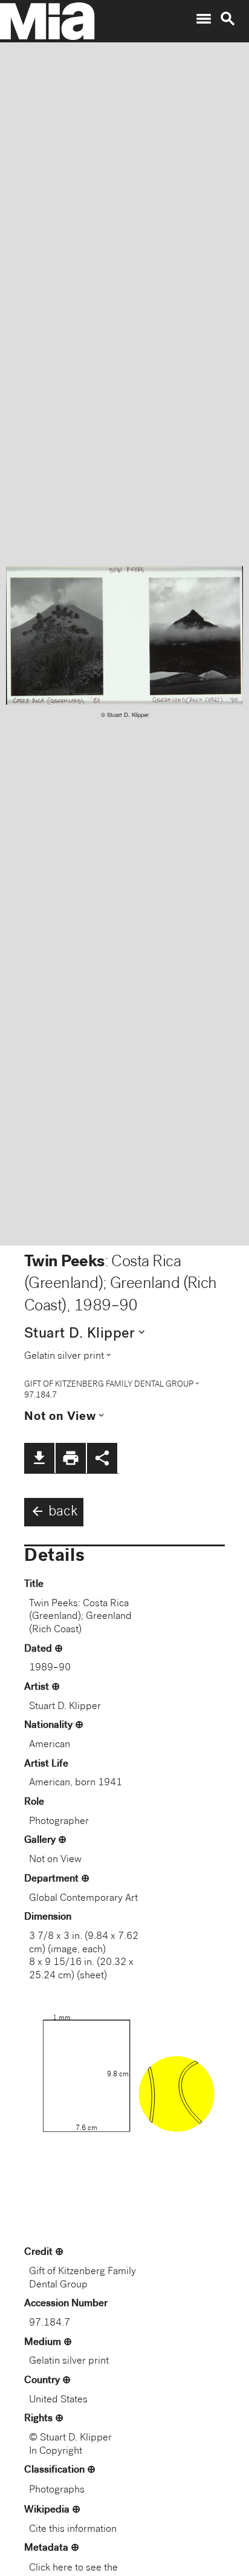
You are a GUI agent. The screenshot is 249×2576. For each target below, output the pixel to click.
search (228, 19)
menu (204, 19)
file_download (39, 1458)
